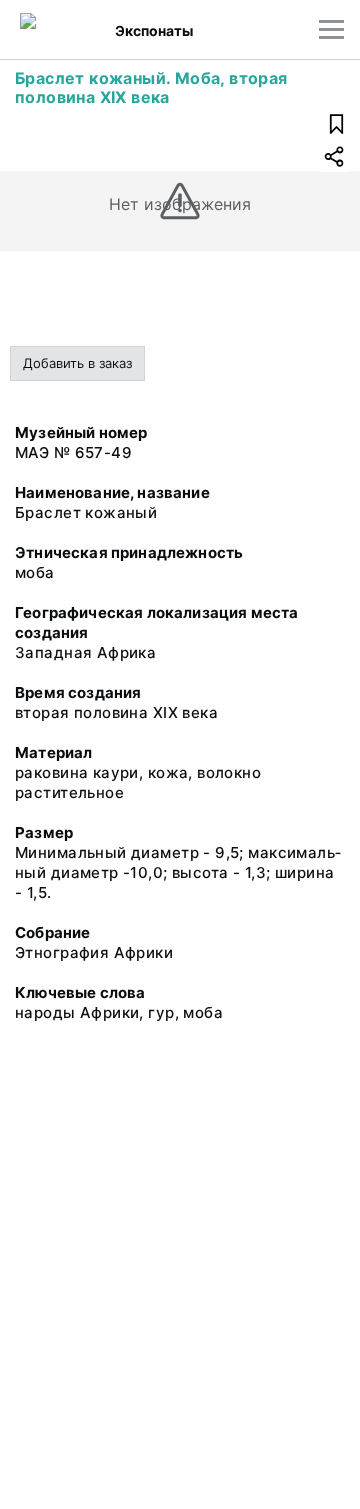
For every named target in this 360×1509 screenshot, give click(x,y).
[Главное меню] (331, 29)
